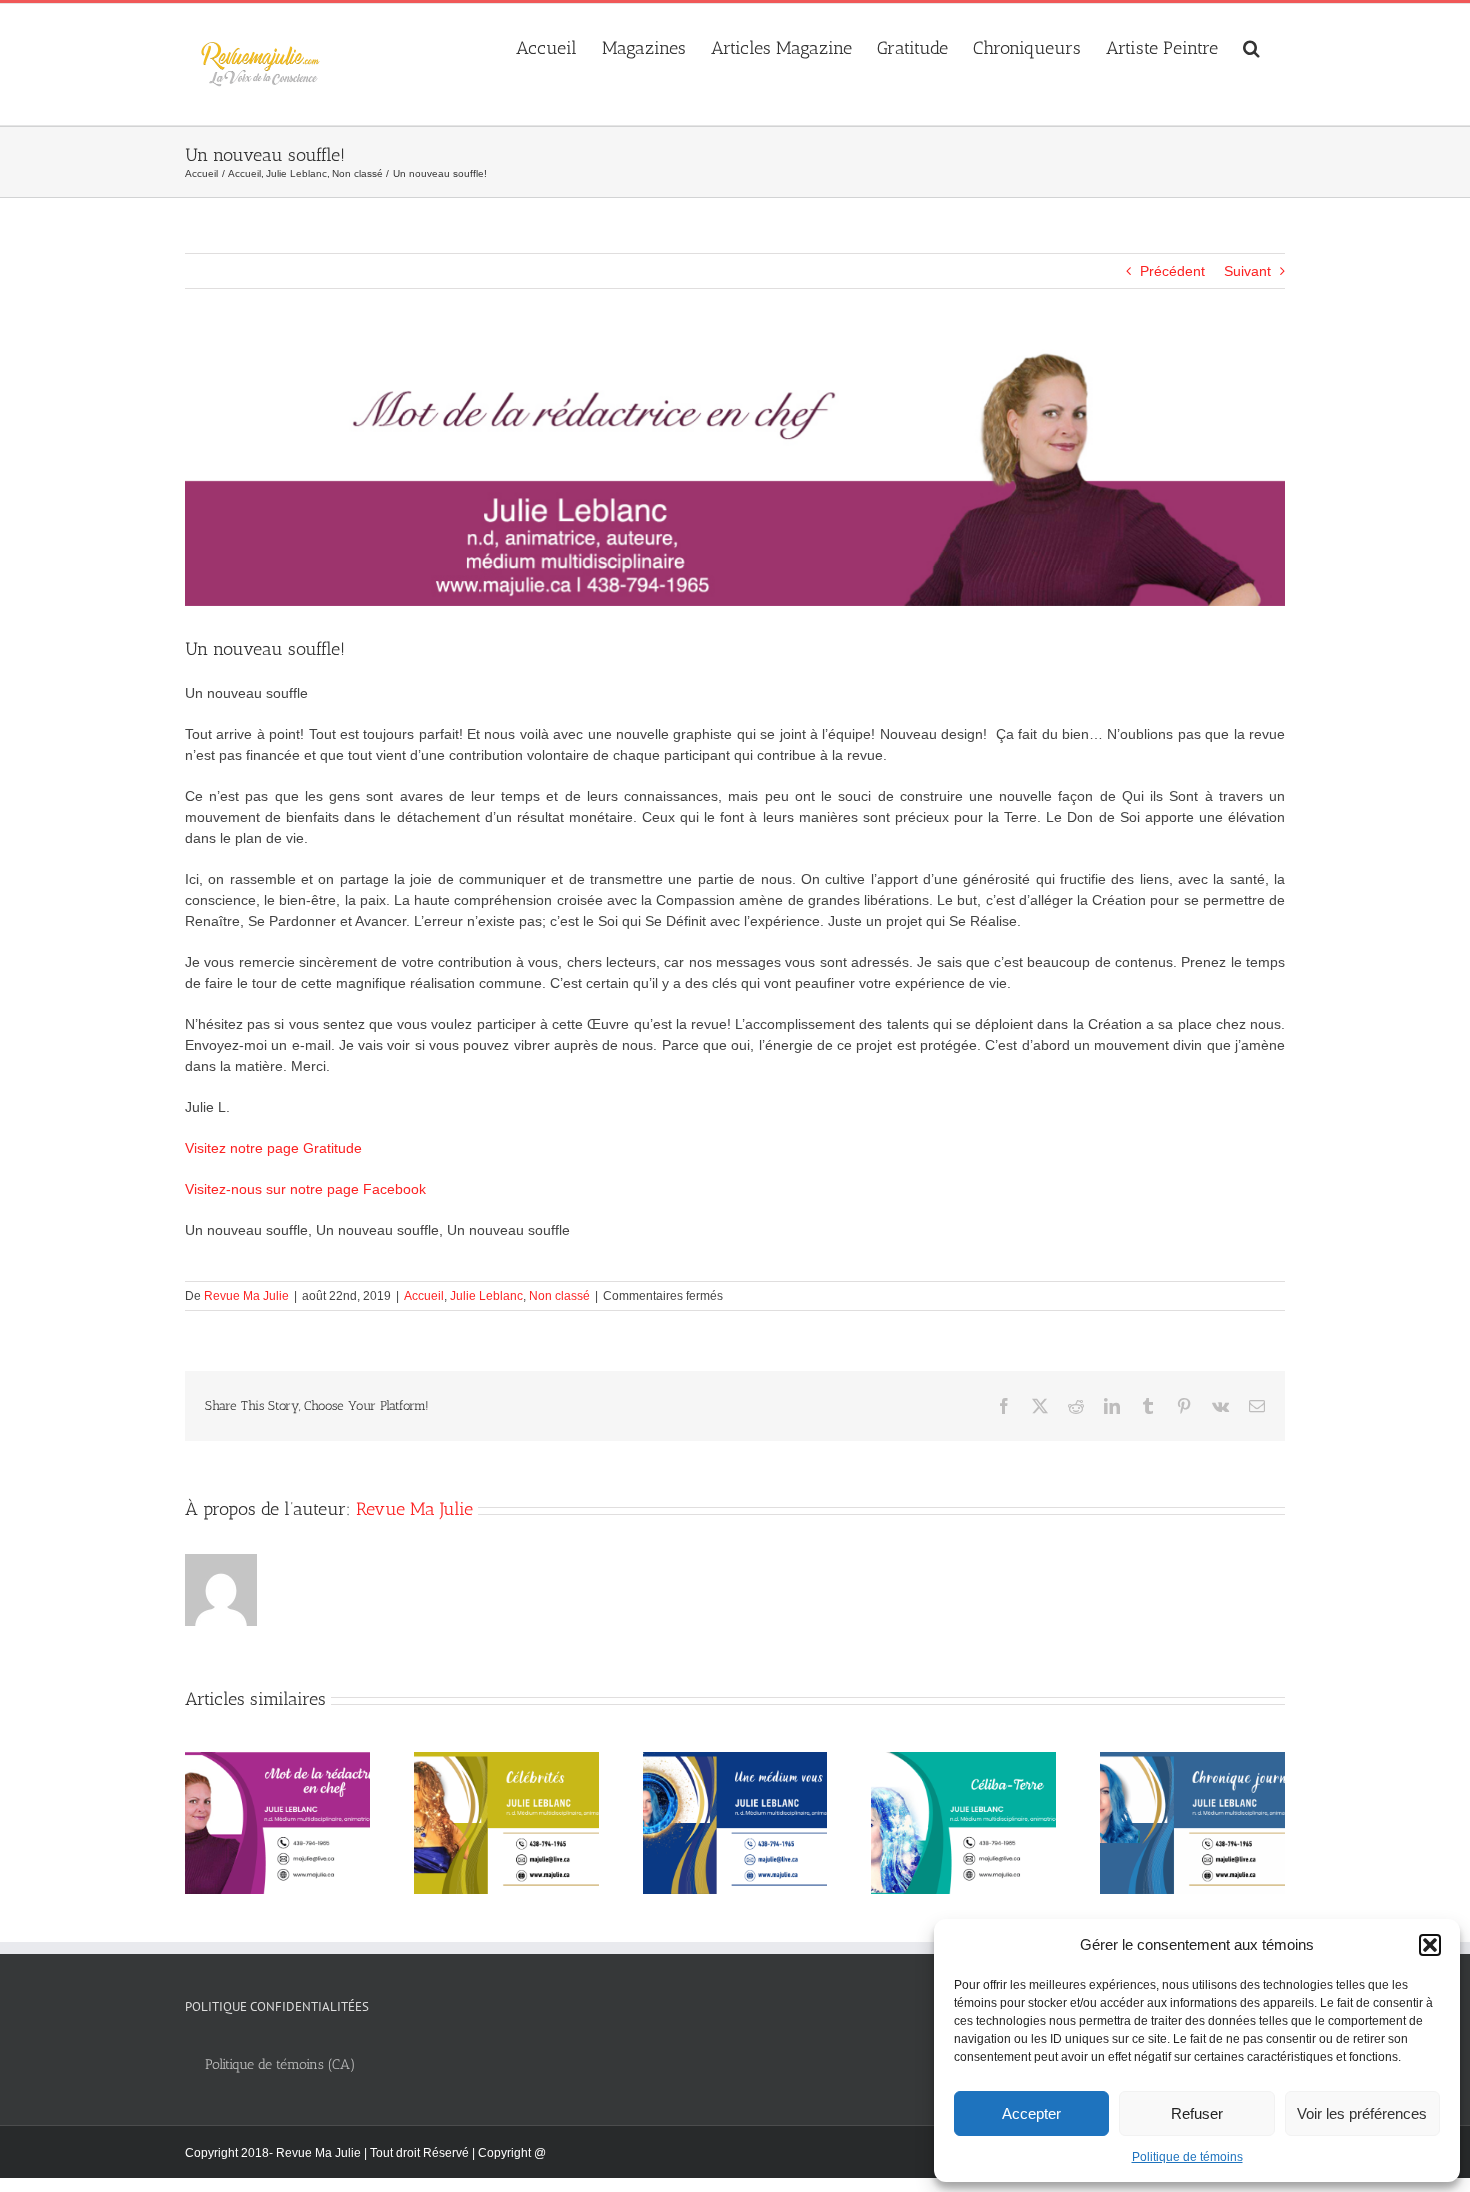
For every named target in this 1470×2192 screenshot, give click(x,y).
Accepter (1031, 2113)
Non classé (559, 1296)
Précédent (1172, 271)
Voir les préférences (1362, 2113)
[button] (1430, 1945)
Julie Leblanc (486, 1296)
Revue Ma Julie (246, 1296)
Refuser (1197, 2113)
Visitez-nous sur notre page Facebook (305, 1189)
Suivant (1247, 271)
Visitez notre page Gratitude (273, 1148)
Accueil (424, 1296)
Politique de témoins (1187, 2157)
